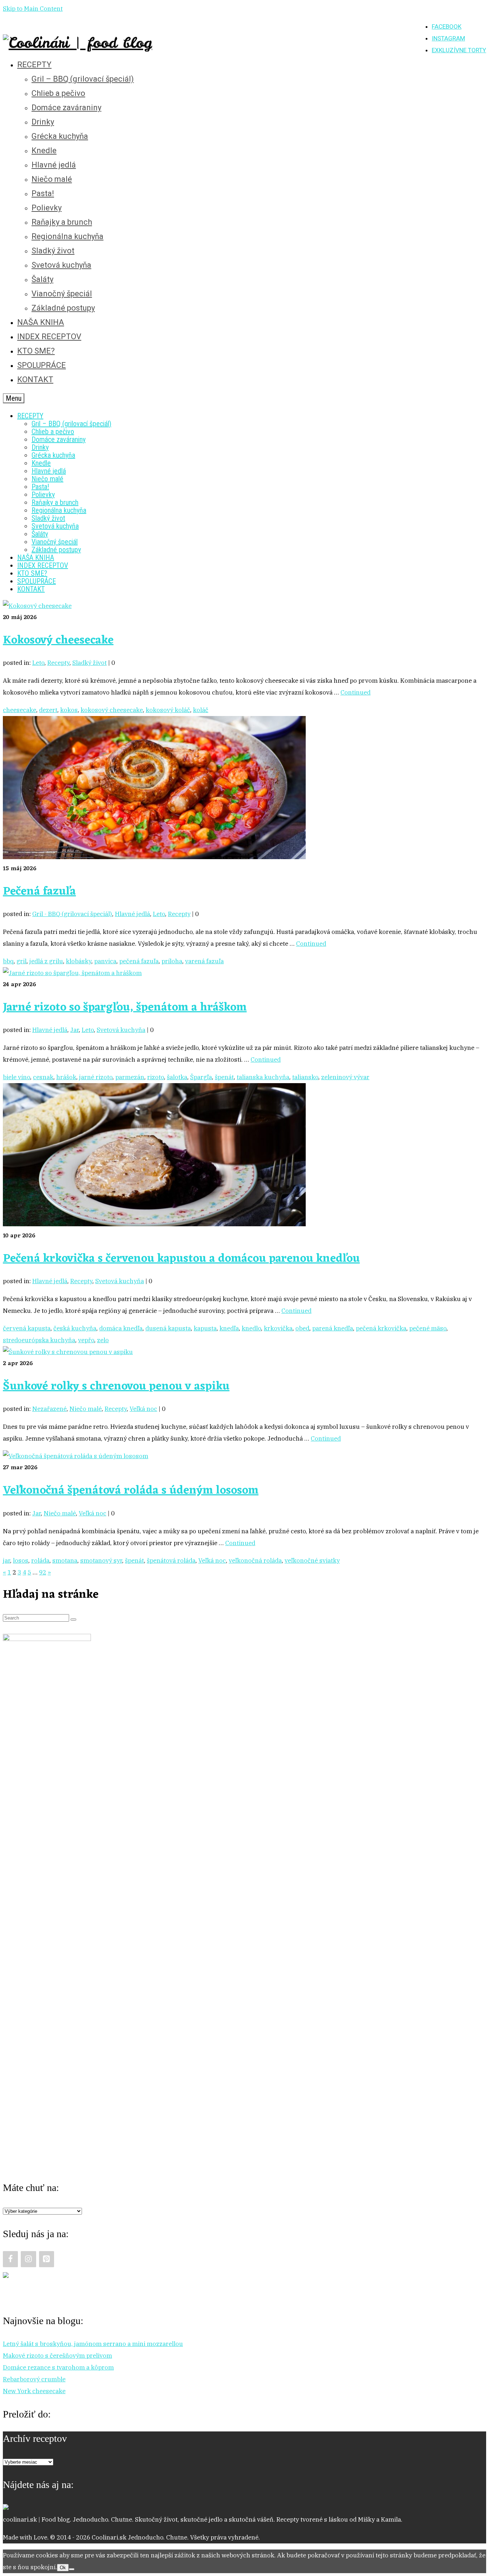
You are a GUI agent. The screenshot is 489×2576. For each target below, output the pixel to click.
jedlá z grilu (46, 961)
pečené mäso (428, 1328)
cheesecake (20, 710)
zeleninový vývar (345, 1077)
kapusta (205, 1328)
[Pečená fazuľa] (154, 857)
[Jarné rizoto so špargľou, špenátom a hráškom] (72, 973)
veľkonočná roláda (255, 1560)
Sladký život (89, 663)
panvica (105, 961)
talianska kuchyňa (263, 1077)
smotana (65, 1560)
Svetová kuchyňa (121, 1030)
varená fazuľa (204, 961)
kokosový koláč (168, 710)
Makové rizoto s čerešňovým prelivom (57, 2356)
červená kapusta (27, 1328)
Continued (355, 692)
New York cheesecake (34, 2391)
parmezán (130, 1077)
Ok (63, 2568)
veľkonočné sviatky (312, 1560)
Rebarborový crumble (34, 2379)
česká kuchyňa (75, 1328)
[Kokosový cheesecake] (37, 606)
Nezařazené (49, 1409)
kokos (69, 710)
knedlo (251, 1328)
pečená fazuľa (139, 961)
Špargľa (201, 1077)
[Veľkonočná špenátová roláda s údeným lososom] (76, 1456)
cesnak (43, 1077)
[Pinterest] (47, 2259)
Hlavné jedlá (132, 914)
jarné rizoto (96, 1077)
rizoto (156, 1077)
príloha (172, 961)
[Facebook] (10, 2259)
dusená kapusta (168, 1328)
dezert (48, 710)
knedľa (229, 1328)
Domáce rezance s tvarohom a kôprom (58, 2367)
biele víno (16, 1077)
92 (43, 1572)
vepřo (86, 1340)
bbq (8, 961)
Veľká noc (143, 1409)
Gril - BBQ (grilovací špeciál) (72, 914)
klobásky (79, 961)
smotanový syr (101, 1560)
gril (21, 961)
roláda (40, 1560)
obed (302, 1328)
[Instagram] (28, 2259)
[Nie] (72, 2569)
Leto (38, 663)
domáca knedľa (121, 1328)
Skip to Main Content (33, 9)
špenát (224, 1077)
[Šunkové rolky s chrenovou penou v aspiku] (68, 1352)
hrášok (66, 1077)
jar (6, 1560)
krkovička (278, 1328)
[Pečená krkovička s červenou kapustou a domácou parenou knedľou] (154, 1224)
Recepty (58, 663)
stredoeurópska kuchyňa (39, 1340)
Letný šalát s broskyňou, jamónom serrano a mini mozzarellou (93, 2344)
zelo (103, 1340)
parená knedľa (333, 1328)
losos (21, 1560)
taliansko (305, 1077)
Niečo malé (86, 1409)
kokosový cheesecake (112, 710)
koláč (201, 710)
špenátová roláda (171, 1560)
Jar (74, 1030)
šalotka (177, 1077)
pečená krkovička (381, 1328)
